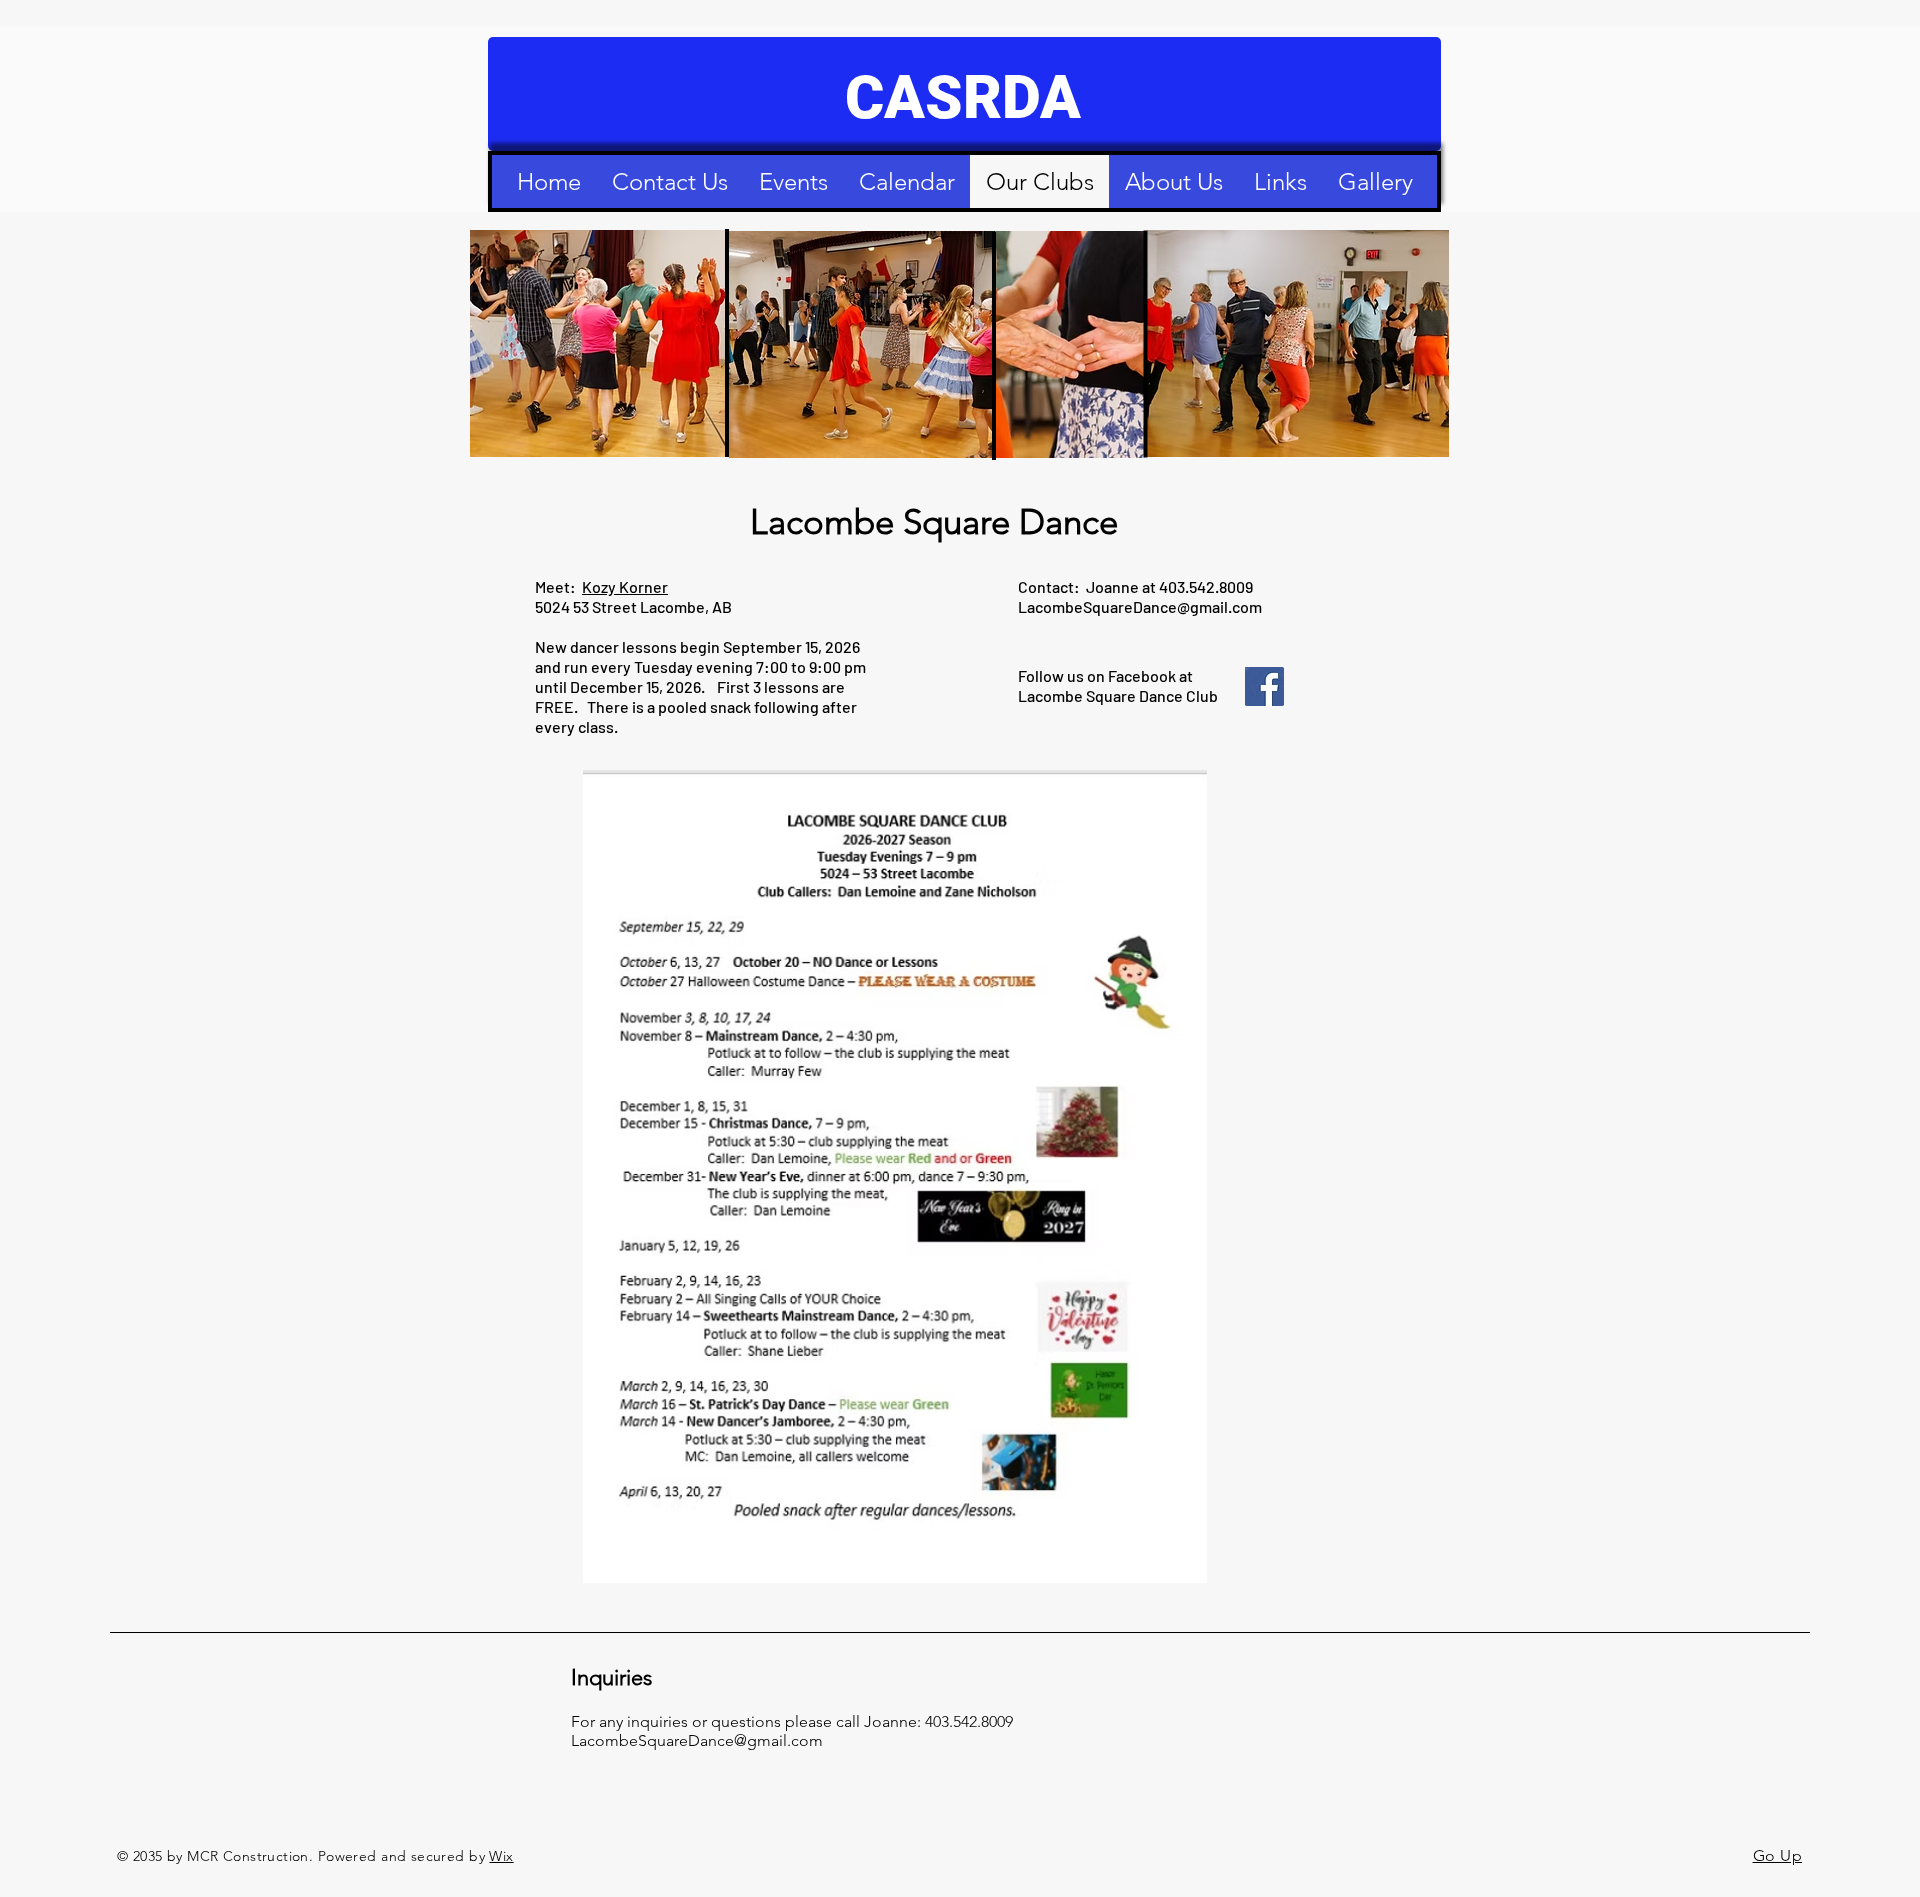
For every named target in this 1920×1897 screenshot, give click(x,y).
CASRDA (963, 97)
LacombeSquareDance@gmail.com (1140, 606)
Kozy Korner (625, 586)
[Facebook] (1264, 686)
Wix (501, 1856)
